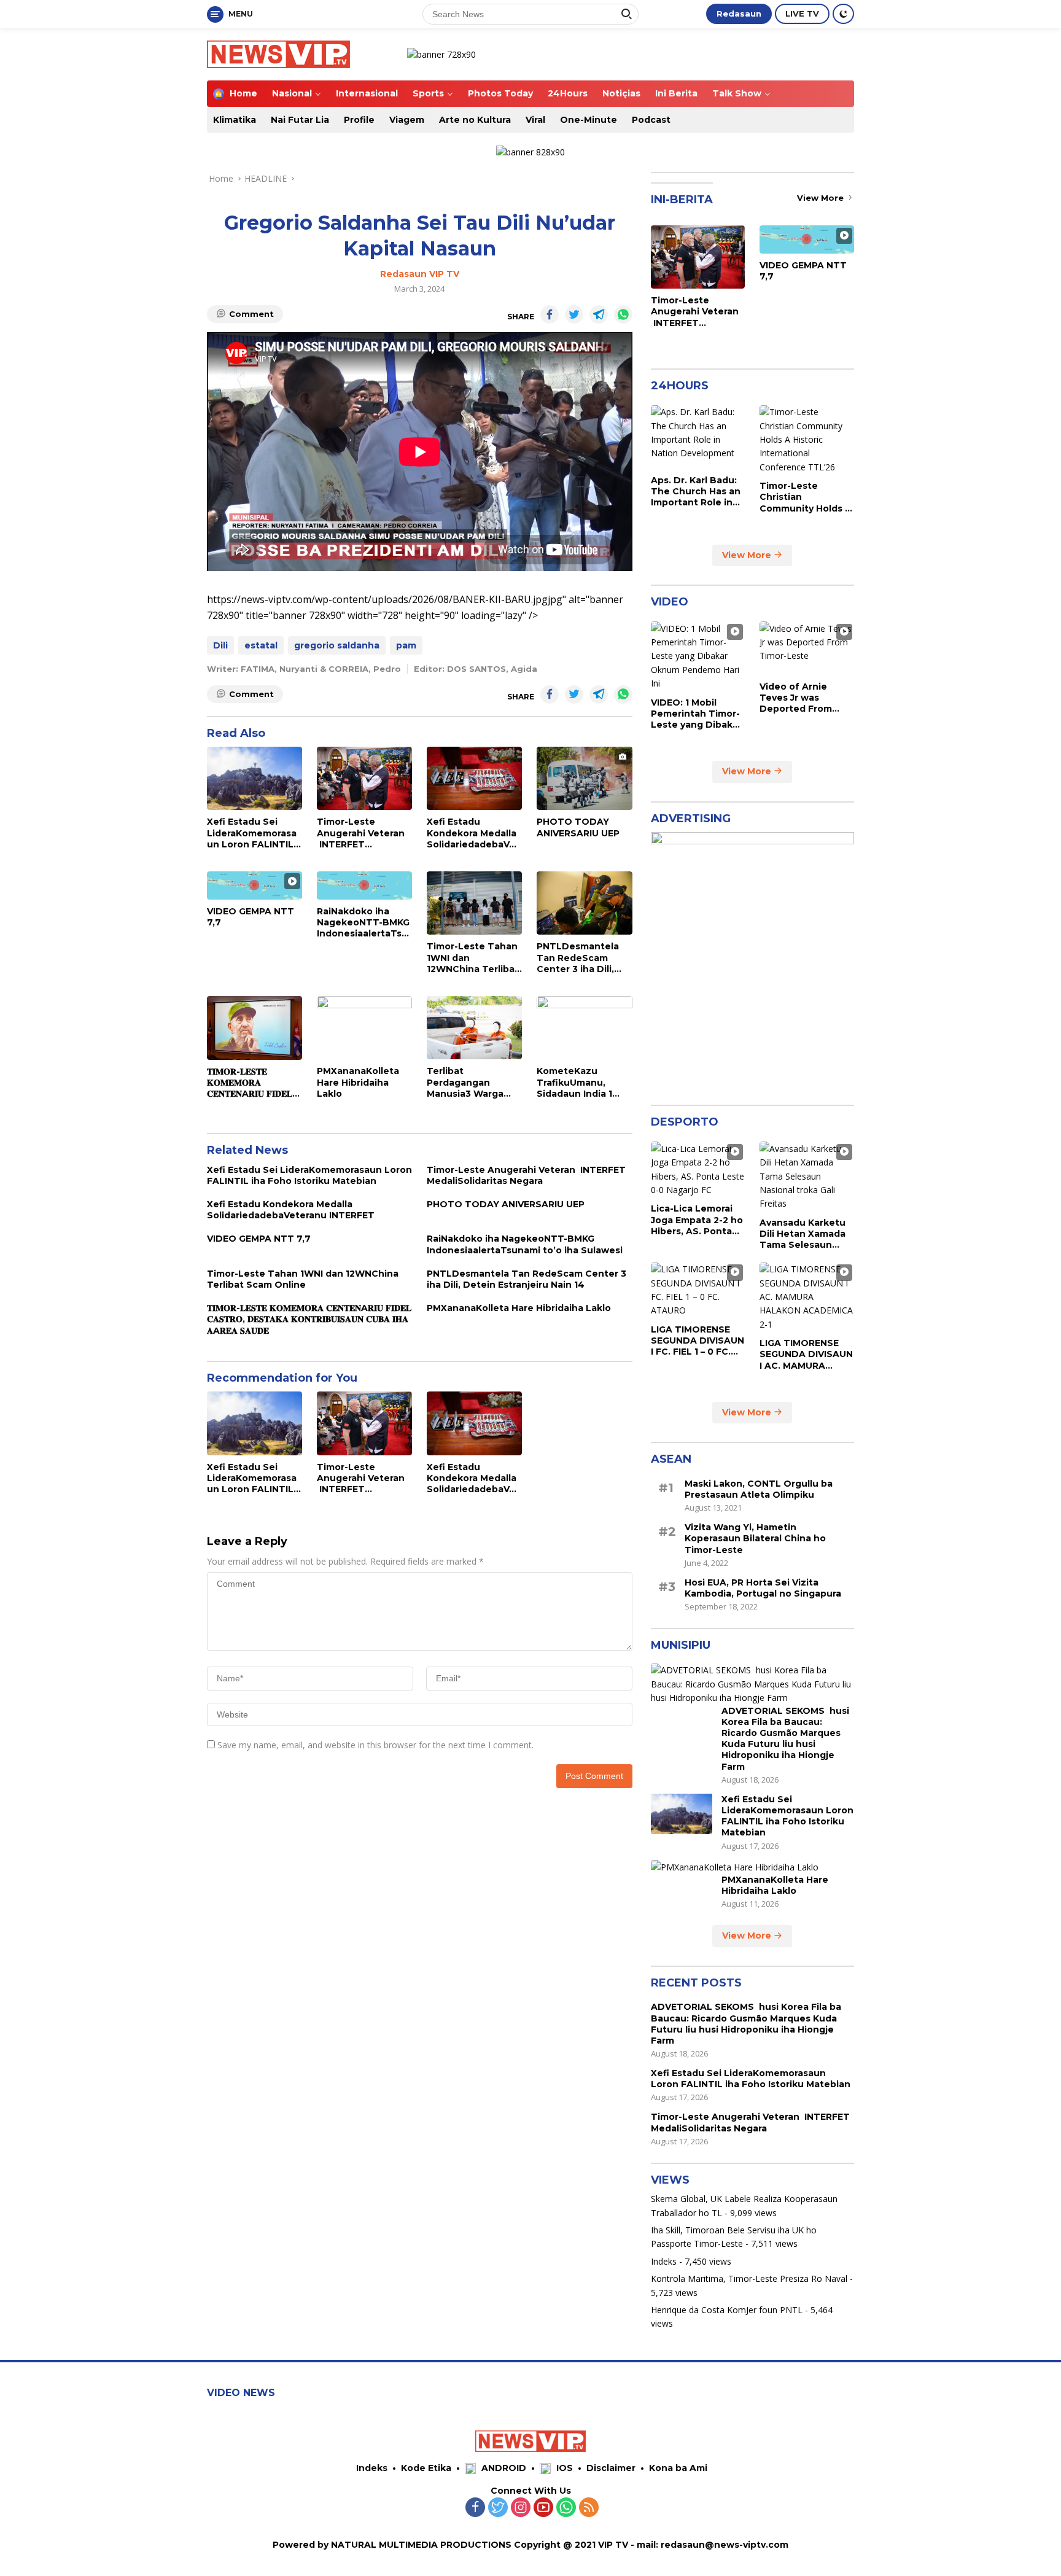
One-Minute (589, 120)
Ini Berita (676, 93)
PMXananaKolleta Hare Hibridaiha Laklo (358, 1082)
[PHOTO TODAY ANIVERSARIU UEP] (584, 778)
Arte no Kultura (475, 120)
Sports (428, 93)
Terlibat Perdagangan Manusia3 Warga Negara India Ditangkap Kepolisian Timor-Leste (468, 1082)
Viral (535, 120)
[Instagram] (521, 2508)
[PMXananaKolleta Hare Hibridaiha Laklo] (364, 1028)
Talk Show (737, 93)
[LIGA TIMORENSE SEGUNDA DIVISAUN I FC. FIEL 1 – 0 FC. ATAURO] (698, 1290)
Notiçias (621, 93)
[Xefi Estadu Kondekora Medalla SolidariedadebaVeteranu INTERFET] (474, 778)
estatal (261, 645)
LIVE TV (802, 14)
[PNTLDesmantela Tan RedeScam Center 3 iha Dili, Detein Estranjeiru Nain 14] (584, 903)
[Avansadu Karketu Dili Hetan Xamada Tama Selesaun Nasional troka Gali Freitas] (807, 1176)
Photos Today (500, 93)
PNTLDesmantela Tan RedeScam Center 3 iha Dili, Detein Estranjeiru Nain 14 (579, 958)
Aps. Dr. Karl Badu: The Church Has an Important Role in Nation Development (696, 491)
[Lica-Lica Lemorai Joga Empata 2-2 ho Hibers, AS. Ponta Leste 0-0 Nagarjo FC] (698, 1169)
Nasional (292, 93)
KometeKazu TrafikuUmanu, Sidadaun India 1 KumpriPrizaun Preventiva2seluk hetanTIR (577, 1082)
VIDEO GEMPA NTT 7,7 (251, 917)
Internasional (367, 93)
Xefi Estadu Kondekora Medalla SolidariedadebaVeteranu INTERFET (473, 833)
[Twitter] (498, 2508)
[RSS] (589, 2508)
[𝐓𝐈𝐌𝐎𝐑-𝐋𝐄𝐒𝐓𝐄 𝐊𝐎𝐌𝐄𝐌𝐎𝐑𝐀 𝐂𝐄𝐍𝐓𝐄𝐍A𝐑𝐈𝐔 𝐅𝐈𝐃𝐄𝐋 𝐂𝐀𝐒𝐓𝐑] (255, 1028)
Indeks (664, 2261)
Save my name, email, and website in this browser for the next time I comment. (375, 1745)
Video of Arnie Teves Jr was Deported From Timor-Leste (796, 697)
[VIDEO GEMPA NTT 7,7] (255, 885)
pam (406, 645)
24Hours (568, 93)
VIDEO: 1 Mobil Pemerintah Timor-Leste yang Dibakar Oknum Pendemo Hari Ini (696, 713)
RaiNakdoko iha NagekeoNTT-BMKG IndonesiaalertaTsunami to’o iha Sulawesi (363, 923)
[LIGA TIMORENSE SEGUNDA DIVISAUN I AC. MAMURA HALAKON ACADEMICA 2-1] (807, 1297)
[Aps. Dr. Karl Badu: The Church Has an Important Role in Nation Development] (698, 437)
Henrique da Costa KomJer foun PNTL (727, 2309)
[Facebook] (475, 2508)
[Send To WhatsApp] (623, 314)
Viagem (407, 120)
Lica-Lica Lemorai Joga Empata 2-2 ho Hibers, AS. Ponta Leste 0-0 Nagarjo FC (697, 1220)
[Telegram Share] (599, 314)
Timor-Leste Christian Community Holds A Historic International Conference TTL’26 (806, 497)
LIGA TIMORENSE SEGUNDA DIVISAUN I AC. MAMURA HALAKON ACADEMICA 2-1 (806, 1354)
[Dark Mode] (843, 14)
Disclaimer (611, 2468)
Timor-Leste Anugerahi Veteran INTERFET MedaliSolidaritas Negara (361, 833)
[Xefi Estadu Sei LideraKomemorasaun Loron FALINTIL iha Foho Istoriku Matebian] (255, 778)
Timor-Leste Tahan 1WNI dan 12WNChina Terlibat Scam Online (473, 958)
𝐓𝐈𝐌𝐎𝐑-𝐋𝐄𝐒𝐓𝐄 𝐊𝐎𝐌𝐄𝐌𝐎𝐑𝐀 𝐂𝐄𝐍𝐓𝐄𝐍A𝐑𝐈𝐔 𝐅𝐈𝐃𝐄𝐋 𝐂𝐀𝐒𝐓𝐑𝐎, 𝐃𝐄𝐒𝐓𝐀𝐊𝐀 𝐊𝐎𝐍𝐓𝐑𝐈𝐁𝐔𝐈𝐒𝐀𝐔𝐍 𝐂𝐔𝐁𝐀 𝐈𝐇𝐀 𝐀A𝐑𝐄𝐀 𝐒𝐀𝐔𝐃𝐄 (250, 1083)
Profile (359, 120)
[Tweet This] (574, 314)
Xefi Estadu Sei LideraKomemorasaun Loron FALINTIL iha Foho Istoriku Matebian (252, 833)
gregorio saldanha (337, 645)
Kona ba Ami (678, 2468)
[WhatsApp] (566, 2508)
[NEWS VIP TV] (278, 53)
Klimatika (235, 120)
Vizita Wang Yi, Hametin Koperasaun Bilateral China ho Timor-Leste (755, 1538)
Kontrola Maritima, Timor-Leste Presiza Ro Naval (749, 2278)
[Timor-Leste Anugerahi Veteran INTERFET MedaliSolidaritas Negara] (364, 778)
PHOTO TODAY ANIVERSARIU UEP (578, 827)
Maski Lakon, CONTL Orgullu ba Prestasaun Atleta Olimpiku (759, 1488)
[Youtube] (543, 2508)
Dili (220, 645)
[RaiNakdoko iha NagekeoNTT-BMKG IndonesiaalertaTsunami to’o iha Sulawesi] (364, 885)
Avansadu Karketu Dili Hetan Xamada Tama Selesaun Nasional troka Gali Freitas (803, 1233)
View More (822, 198)
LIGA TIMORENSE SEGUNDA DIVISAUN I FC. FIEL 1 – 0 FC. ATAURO (698, 1340)
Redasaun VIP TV (420, 274)
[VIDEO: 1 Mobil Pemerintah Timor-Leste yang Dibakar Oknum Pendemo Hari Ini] (698, 656)
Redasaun (739, 14)
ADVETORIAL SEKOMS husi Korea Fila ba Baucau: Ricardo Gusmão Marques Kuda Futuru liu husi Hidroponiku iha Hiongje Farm (785, 1738)
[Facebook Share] (550, 314)
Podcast (651, 120)
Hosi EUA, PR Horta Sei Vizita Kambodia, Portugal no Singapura (763, 1587)
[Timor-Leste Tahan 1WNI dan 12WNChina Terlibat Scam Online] (474, 903)
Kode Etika (426, 2468)
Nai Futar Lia (300, 120)
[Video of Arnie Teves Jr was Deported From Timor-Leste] (807, 648)
